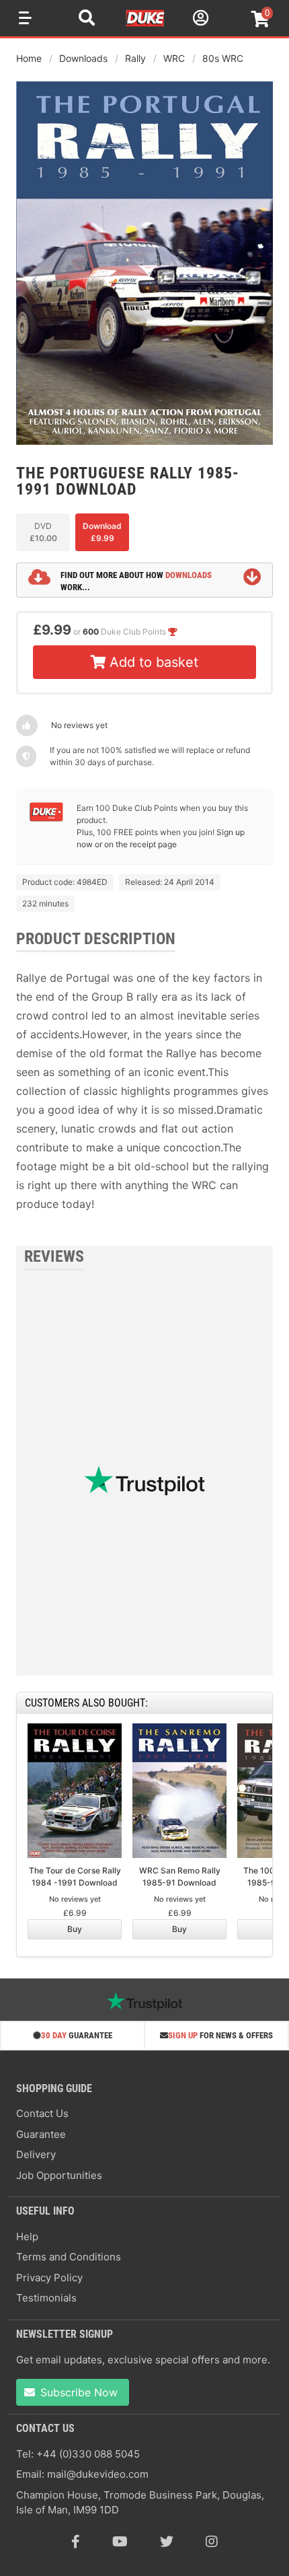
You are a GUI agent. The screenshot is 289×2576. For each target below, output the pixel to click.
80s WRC (223, 58)
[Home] (146, 24)
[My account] (199, 20)
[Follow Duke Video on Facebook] (76, 2542)
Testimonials (46, 2298)
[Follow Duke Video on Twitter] (167, 2542)
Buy (75, 1929)
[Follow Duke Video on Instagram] (212, 2542)
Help (27, 2237)
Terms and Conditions (69, 2257)
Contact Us (42, 2113)
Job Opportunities (59, 2175)
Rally (135, 58)
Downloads (83, 58)
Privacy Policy (49, 2278)
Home (29, 58)
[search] (87, 20)
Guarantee (41, 2134)
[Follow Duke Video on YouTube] (120, 2542)
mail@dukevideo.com (98, 2474)
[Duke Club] (46, 819)
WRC (174, 58)
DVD (43, 532)
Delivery (36, 2154)
